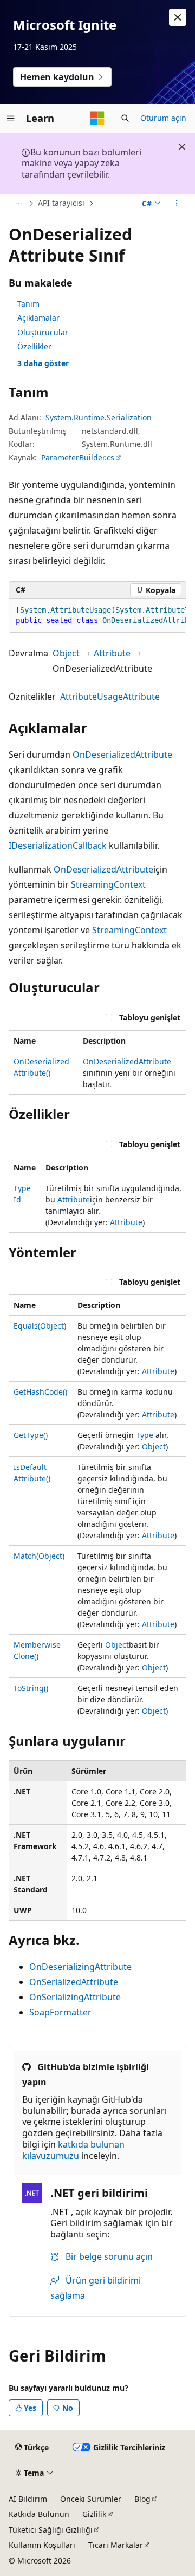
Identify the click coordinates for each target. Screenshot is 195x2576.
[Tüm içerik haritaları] (18, 204)
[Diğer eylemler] (177, 204)
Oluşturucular (43, 332)
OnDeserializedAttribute (122, 754)
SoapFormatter (60, 2012)
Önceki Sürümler (91, 2499)
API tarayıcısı (61, 203)
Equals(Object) (40, 1326)
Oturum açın (163, 118)
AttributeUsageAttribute (110, 697)
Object (66, 653)
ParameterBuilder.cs (78, 457)
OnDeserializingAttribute (80, 1967)
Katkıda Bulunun (39, 2514)
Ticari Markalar (116, 2545)
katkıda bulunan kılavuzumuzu (73, 2150)
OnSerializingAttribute (75, 1997)
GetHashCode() (40, 1392)
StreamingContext (108, 884)
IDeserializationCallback (58, 845)
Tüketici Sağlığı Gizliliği (51, 2530)
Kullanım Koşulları (42, 2545)
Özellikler (34, 346)
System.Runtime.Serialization (99, 417)
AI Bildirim (28, 2499)
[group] (97, 616)
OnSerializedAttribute (74, 1982)
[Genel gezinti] (11, 118)
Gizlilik (94, 2514)
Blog (142, 2499)
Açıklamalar (38, 318)
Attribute (112, 653)
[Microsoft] (97, 118)
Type (145, 1435)
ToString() (31, 1688)
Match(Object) (39, 1556)
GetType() (31, 1435)
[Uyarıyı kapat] (178, 17)
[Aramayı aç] (125, 118)
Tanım (28, 304)
